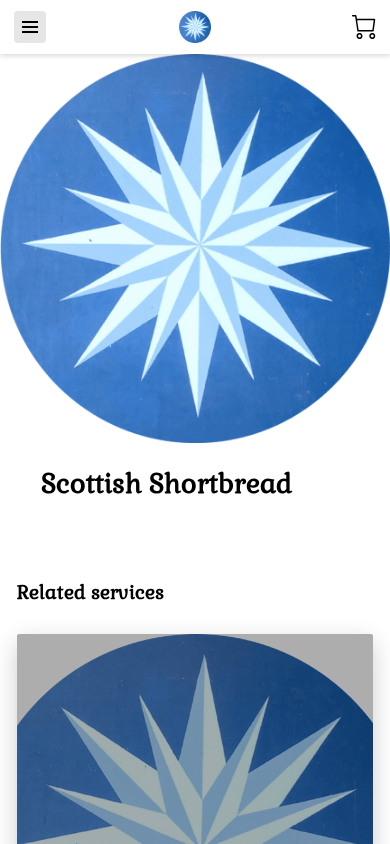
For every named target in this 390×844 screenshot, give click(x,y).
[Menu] (30, 27)
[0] (364, 27)
